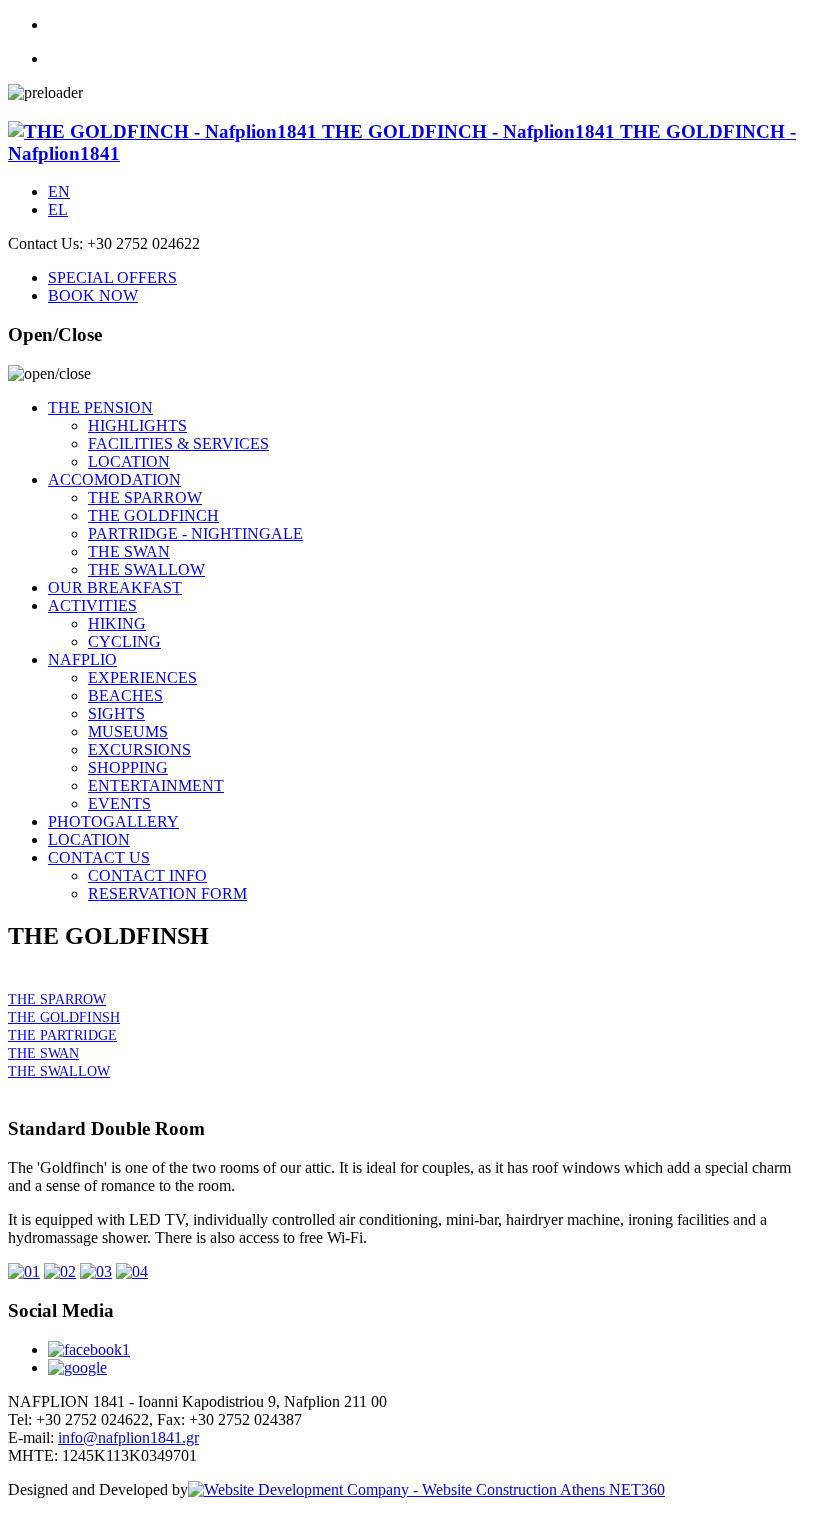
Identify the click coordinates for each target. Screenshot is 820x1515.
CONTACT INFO (147, 875)
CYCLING (124, 641)
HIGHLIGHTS (137, 425)
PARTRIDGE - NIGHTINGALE (195, 533)
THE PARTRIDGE (62, 1035)
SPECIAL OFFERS (112, 277)
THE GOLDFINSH (64, 1017)
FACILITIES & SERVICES (178, 443)
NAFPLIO (82, 659)
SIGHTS (116, 713)
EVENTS (119, 803)
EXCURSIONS (139, 749)
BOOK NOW (93, 295)
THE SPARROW (145, 497)
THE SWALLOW (146, 569)
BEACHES (125, 695)
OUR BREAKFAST (115, 587)
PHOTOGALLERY (113, 821)
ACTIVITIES (92, 605)
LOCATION (129, 461)
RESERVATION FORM (167, 893)
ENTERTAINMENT (156, 785)
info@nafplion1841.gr (128, 1437)
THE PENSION (100, 407)
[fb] (430, 1350)
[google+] (77, 1367)
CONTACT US (99, 857)
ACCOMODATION (114, 479)
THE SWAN (129, 551)
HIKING (117, 623)
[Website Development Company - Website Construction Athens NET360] (426, 1489)
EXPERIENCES (142, 677)
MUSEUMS (128, 731)
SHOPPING (128, 767)
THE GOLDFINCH (153, 515)
